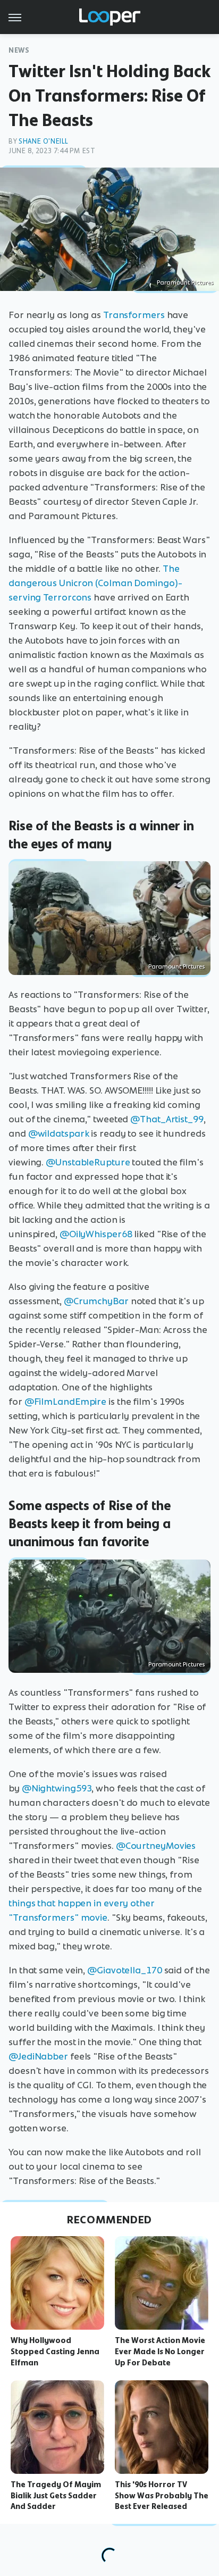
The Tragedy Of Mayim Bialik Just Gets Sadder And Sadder (56, 2496)
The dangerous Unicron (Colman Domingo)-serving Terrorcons (95, 583)
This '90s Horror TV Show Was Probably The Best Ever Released (162, 2496)
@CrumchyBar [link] (96, 1301)
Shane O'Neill (44, 141)
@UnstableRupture (88, 1162)
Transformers (134, 315)
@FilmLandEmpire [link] (66, 1402)
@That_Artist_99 (167, 1119)
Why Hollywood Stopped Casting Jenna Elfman (55, 2352)
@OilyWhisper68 (96, 1234)
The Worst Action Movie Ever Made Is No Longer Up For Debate (160, 2352)
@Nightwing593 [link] (57, 1788)
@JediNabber (38, 2056)
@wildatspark (59, 1133)
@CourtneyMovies (156, 1846)
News (19, 50)
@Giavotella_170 (125, 1970)
